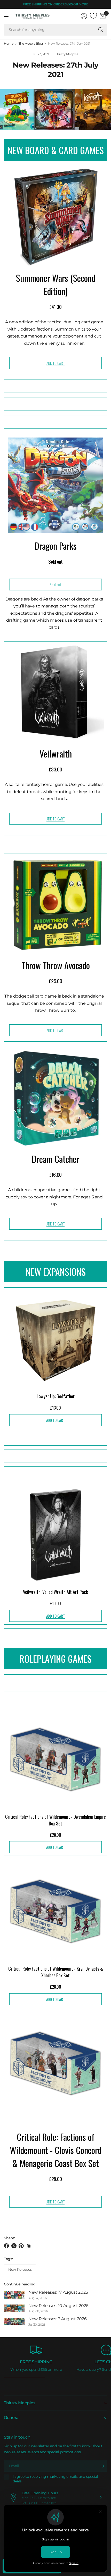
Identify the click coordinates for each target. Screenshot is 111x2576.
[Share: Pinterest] (22, 2246)
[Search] (101, 30)
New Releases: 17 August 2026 (58, 2292)
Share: (9, 2238)
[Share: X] (15, 2246)
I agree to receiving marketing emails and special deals (55, 2479)
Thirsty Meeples (19, 2403)
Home (9, 44)
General (12, 2418)
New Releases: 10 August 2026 (58, 2306)
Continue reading (20, 2284)
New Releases (20, 2269)
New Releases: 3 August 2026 (57, 2319)
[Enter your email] (102, 2466)
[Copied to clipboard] (29, 2246)
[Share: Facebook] (7, 2246)
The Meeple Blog (31, 44)
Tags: (8, 2259)
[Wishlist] (93, 16)
